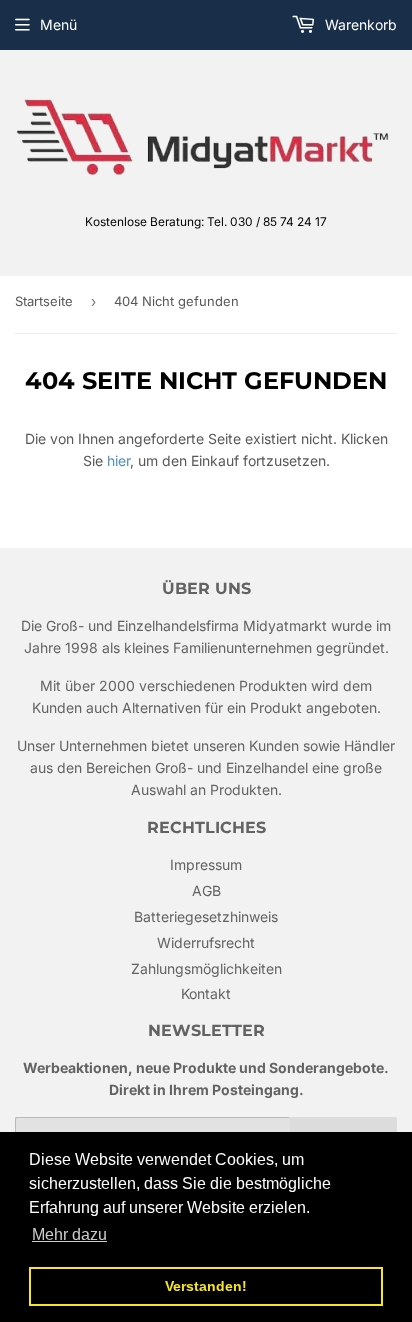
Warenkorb (359, 24)
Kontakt (206, 993)
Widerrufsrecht (206, 942)
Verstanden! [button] (206, 1286)
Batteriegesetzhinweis (206, 916)
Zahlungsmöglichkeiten (206, 968)
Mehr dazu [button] (69, 1234)
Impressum (206, 864)
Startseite (44, 301)
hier (118, 460)
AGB (206, 890)
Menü (58, 24)
